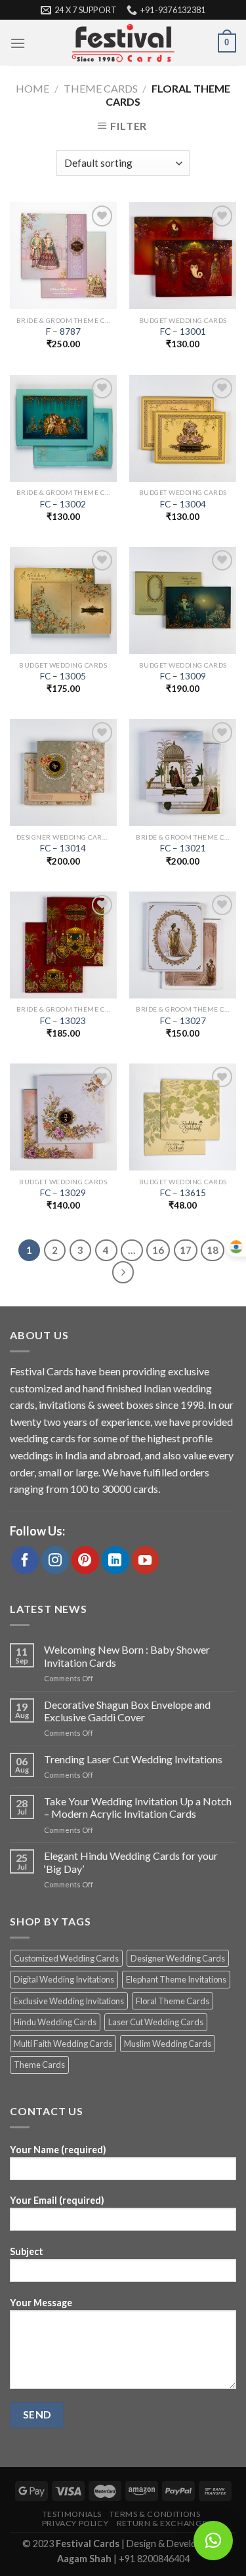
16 (158, 1250)
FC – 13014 (63, 848)
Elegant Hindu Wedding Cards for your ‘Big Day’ (131, 1862)
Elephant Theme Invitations (176, 1979)
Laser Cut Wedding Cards (156, 2022)
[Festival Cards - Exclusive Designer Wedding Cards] (123, 43)
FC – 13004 (183, 504)
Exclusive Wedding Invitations (69, 2001)
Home (32, 88)
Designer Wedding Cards (178, 1958)
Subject (27, 2251)
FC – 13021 (183, 848)
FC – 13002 (63, 504)
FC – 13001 (183, 332)
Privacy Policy (75, 2523)
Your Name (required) (58, 2150)
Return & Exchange (162, 2523)
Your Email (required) (57, 2200)
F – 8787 (63, 332)
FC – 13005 (63, 676)
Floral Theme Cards (173, 2001)
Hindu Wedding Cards (55, 2022)
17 (186, 1250)
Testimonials (72, 2514)
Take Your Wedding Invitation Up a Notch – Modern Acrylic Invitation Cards (138, 1807)
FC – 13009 (183, 676)
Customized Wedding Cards (66, 1958)
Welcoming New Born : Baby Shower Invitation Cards (127, 1656)
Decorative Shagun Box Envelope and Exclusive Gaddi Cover (127, 1711)
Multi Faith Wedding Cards (63, 2044)
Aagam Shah (85, 2559)
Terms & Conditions (155, 2514)
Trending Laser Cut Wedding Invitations (133, 1759)
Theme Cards (101, 88)
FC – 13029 (63, 1193)
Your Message (41, 2303)
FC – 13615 (183, 1193)
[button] (213, 2541)
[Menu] (18, 43)
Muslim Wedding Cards (168, 2044)
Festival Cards (89, 2544)
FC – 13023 (63, 1021)
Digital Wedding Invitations (64, 1979)
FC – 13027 (183, 1021)
